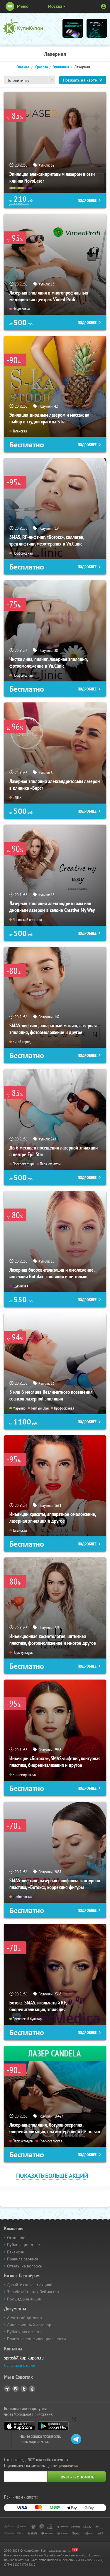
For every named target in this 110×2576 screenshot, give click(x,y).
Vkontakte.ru (16, 2389)
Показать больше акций (52, 2176)
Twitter (24, 2389)
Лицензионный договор (29, 2325)
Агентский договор (24, 2318)
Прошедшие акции (24, 2299)
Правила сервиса (23, 2259)
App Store (20, 2426)
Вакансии (16, 2252)
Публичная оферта (24, 2332)
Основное (16, 2238)
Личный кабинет (104, 6)
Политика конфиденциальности (37, 2339)
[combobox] (29, 80)
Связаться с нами (20, 2365)
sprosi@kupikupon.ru (24, 2358)
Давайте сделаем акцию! (30, 2285)
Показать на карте (80, 80)
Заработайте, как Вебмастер (33, 2292)
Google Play (53, 2426)
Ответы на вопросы (25, 2266)
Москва (55, 6)
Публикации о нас (24, 2245)
